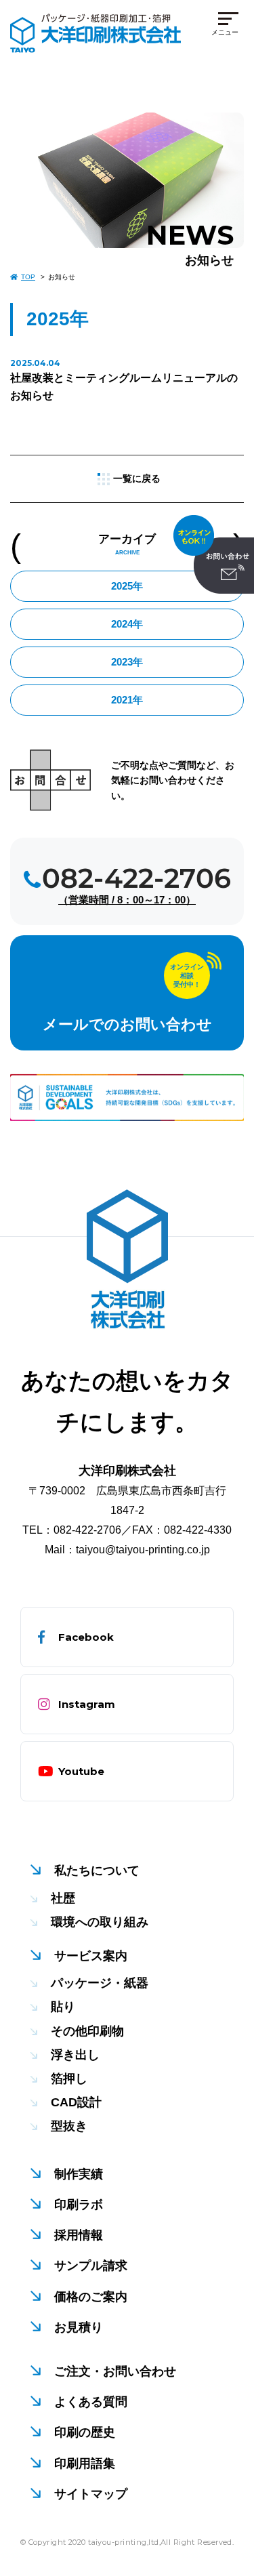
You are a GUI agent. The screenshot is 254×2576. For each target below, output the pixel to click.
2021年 (127, 700)
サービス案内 (91, 1956)
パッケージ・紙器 (100, 1983)
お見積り (79, 2327)
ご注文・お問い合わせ (115, 2371)
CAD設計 (76, 2102)
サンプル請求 (91, 2266)
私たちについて (97, 1870)
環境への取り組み (100, 1922)
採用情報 (79, 2235)
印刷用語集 (85, 2463)
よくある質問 (91, 2402)
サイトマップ (91, 2494)
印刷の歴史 (85, 2432)
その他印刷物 (87, 2031)
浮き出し (75, 2055)
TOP (28, 277)
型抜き (69, 2126)
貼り (63, 2007)
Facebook (86, 1637)
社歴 (63, 1898)
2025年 (127, 586)
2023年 (127, 662)
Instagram (87, 1704)
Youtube (81, 1771)
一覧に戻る (137, 478)
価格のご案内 (91, 2297)
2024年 (127, 624)
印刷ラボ (79, 2205)
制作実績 (79, 2174)
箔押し (69, 2079)
